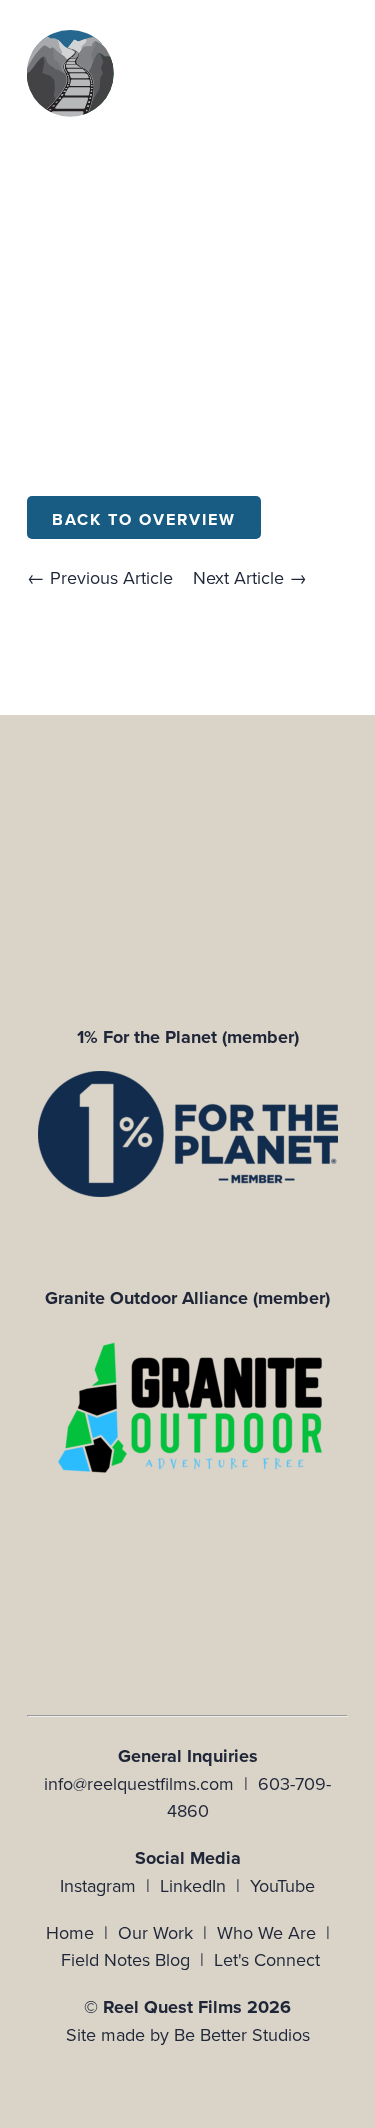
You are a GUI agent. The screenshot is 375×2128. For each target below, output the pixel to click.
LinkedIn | (205, 1885)
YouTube (282, 1885)
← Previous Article (100, 577)
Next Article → (250, 577)
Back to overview (144, 519)
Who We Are (266, 1932)
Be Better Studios (242, 2034)
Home (70, 1932)
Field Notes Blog (125, 1959)
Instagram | (110, 1885)
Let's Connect (267, 1959)
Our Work (155, 1932)
